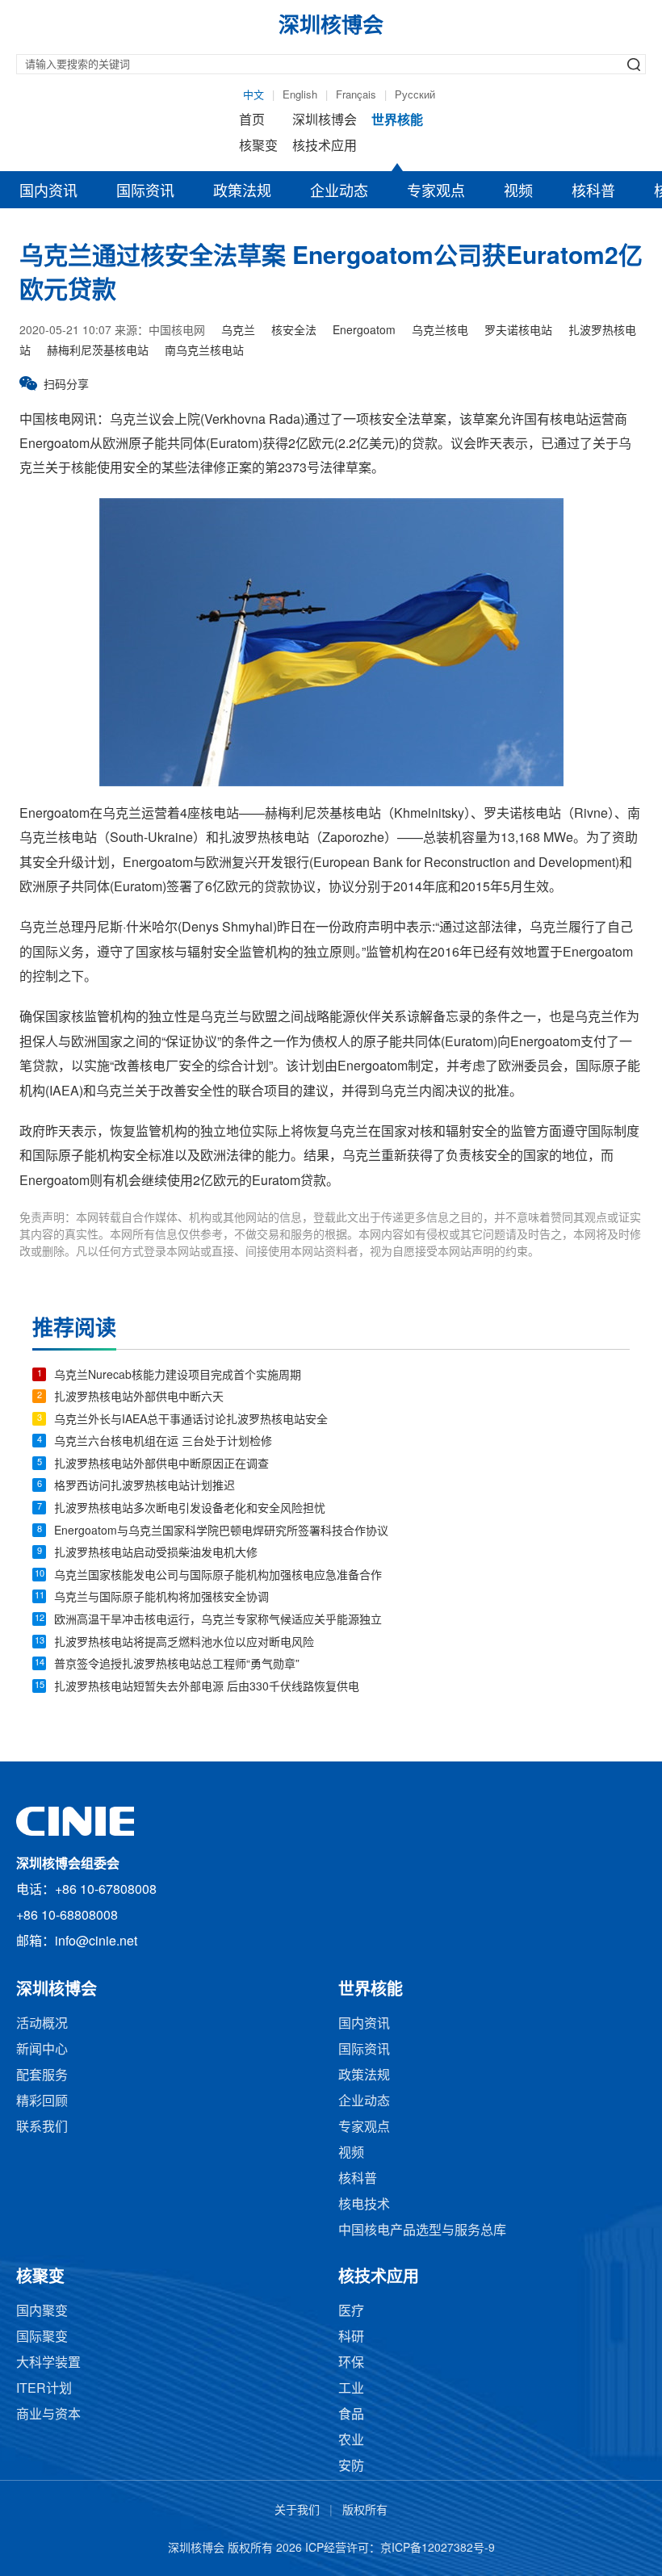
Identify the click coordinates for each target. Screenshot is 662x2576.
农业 (351, 2441)
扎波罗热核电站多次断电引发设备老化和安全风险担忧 (190, 1509)
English (300, 95)
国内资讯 (48, 192)
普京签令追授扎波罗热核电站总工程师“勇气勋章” (177, 1665)
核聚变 (258, 147)
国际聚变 (42, 2337)
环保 (351, 2363)
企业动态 (339, 192)
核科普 (593, 192)
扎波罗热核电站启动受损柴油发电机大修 (156, 1554)
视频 (518, 192)
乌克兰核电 (440, 331)
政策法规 (242, 192)
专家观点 (436, 192)
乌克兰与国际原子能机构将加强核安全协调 (161, 1598)
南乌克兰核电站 (204, 352)
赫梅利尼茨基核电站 (98, 352)
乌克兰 (238, 331)
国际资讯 (145, 192)
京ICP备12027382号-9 (438, 2549)
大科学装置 (48, 2363)
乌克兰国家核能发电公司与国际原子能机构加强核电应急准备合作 (218, 1576)
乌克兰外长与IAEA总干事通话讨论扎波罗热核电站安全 (191, 1420)
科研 (351, 2337)
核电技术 (364, 2205)
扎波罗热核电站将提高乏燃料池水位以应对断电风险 (184, 1643)
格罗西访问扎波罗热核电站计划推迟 (145, 1487)
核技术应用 (325, 147)
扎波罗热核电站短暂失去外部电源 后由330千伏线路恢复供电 (207, 1688)
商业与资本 (48, 2415)
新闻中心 (42, 2050)
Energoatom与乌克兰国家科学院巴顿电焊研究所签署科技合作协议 (221, 1532)
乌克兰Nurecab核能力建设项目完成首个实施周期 (178, 1376)
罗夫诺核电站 (518, 331)
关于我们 (297, 2511)
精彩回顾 (42, 2102)
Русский (415, 95)
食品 (351, 2415)
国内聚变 (42, 2312)
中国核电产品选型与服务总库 (422, 2231)
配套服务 (42, 2076)
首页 (252, 121)
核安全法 (294, 331)
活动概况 (42, 2024)
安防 (351, 2467)
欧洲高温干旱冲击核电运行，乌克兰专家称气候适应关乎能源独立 (218, 1621)
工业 (351, 2389)
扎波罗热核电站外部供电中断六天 (139, 1398)
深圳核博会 (325, 121)
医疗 (351, 2312)
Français (356, 95)
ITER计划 (44, 2389)
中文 (253, 95)
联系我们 (42, 2128)
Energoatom (364, 331)
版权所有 (365, 2511)
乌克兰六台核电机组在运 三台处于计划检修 (163, 1442)
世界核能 (397, 121)
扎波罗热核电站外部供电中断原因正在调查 (161, 1465)
